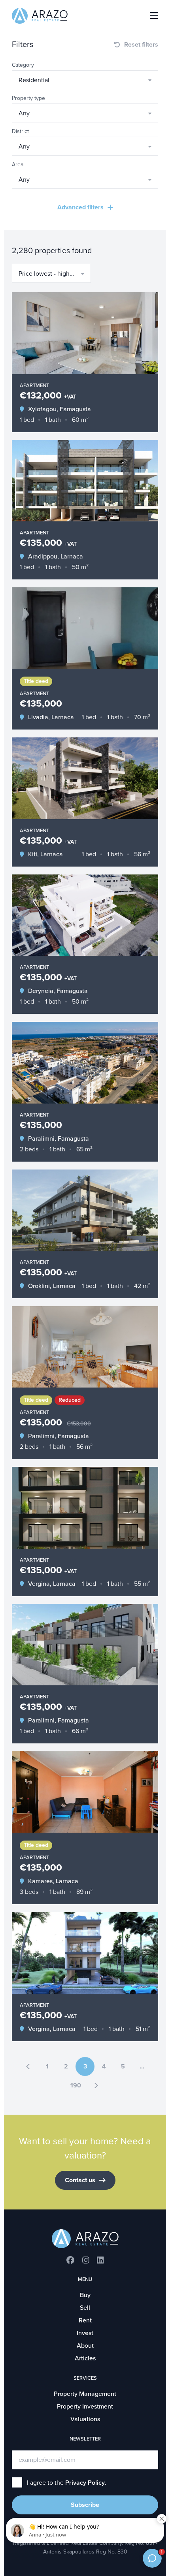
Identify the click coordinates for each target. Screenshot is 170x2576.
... (142, 2066)
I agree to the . (67, 2483)
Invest (85, 2333)
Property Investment (85, 2407)
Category (23, 65)
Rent (85, 2320)
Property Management (85, 2394)
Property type (28, 98)
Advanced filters (80, 207)
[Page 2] (28, 2066)
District (20, 131)
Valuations (85, 2419)
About (85, 2346)
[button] (85, 80)
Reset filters (141, 45)
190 (76, 2085)
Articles (85, 2358)
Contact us (80, 2180)
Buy (85, 2295)
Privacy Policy (85, 2483)
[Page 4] (96, 2085)
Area (18, 165)
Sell (85, 2308)
